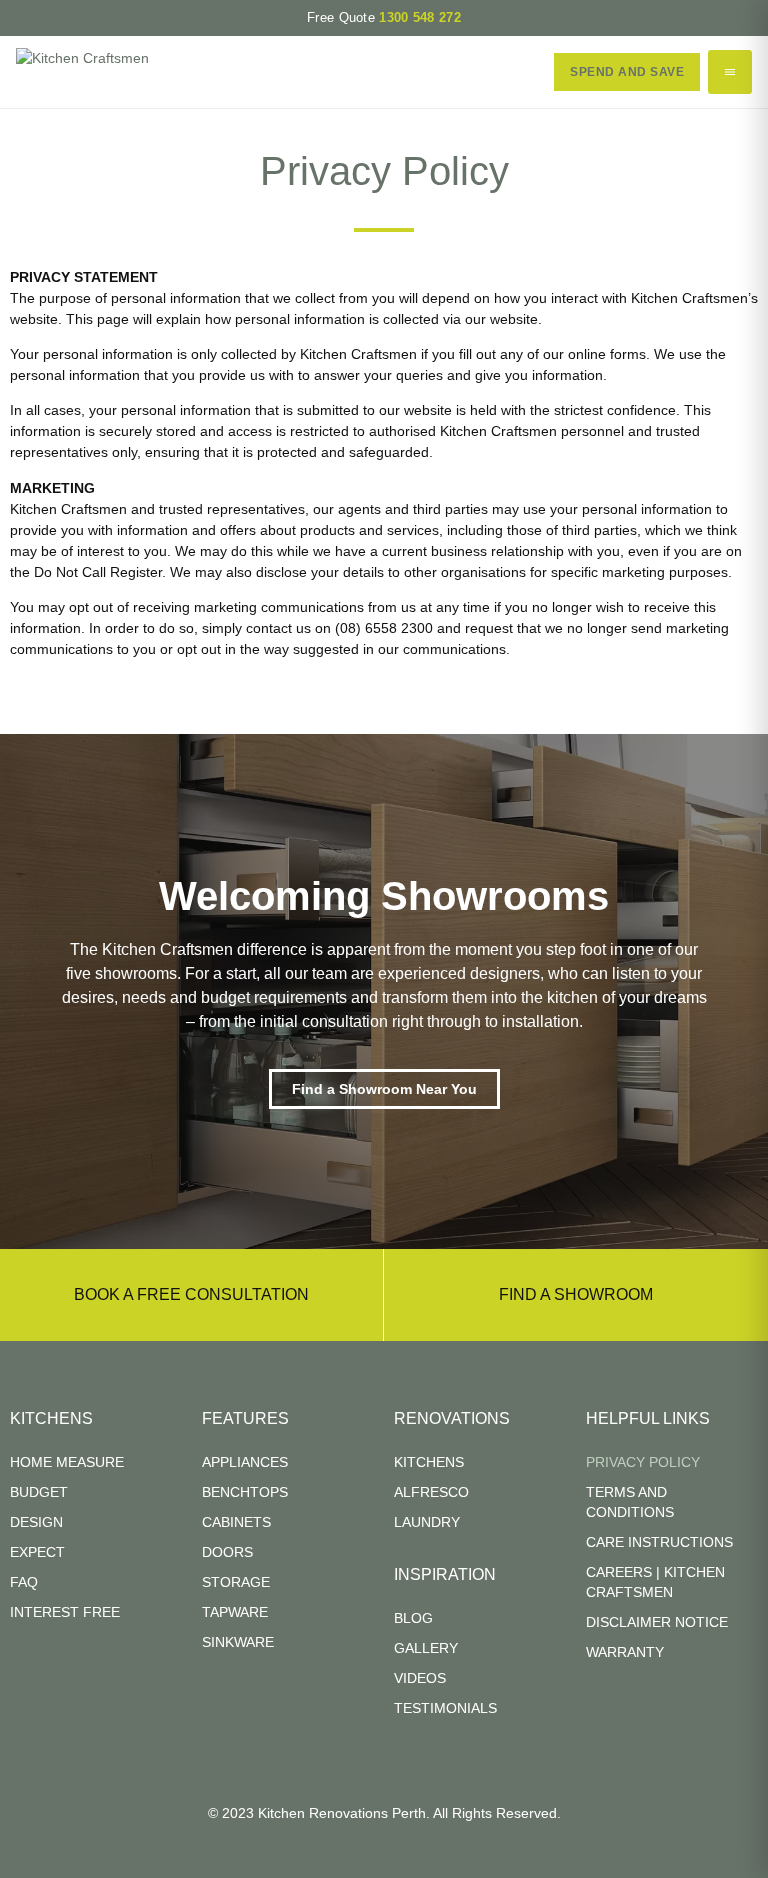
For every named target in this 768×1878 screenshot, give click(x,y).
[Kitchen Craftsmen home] (82, 72)
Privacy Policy (643, 1462)
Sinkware (238, 1642)
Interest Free (65, 1612)
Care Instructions (659, 1542)
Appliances (245, 1462)
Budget (39, 1492)
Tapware (235, 1612)
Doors (227, 1552)
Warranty (625, 1652)
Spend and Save (627, 72)
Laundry (427, 1522)
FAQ (24, 1582)
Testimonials (445, 1708)
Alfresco (431, 1492)
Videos (420, 1678)
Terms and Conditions (630, 1502)
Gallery (426, 1648)
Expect (37, 1552)
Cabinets (236, 1522)
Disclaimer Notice (657, 1622)
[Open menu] (730, 72)
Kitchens (429, 1462)
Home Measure (67, 1462)
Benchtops (245, 1492)
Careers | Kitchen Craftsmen (655, 1582)
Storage (236, 1582)
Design (36, 1522)
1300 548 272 (420, 17)
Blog (413, 1618)
